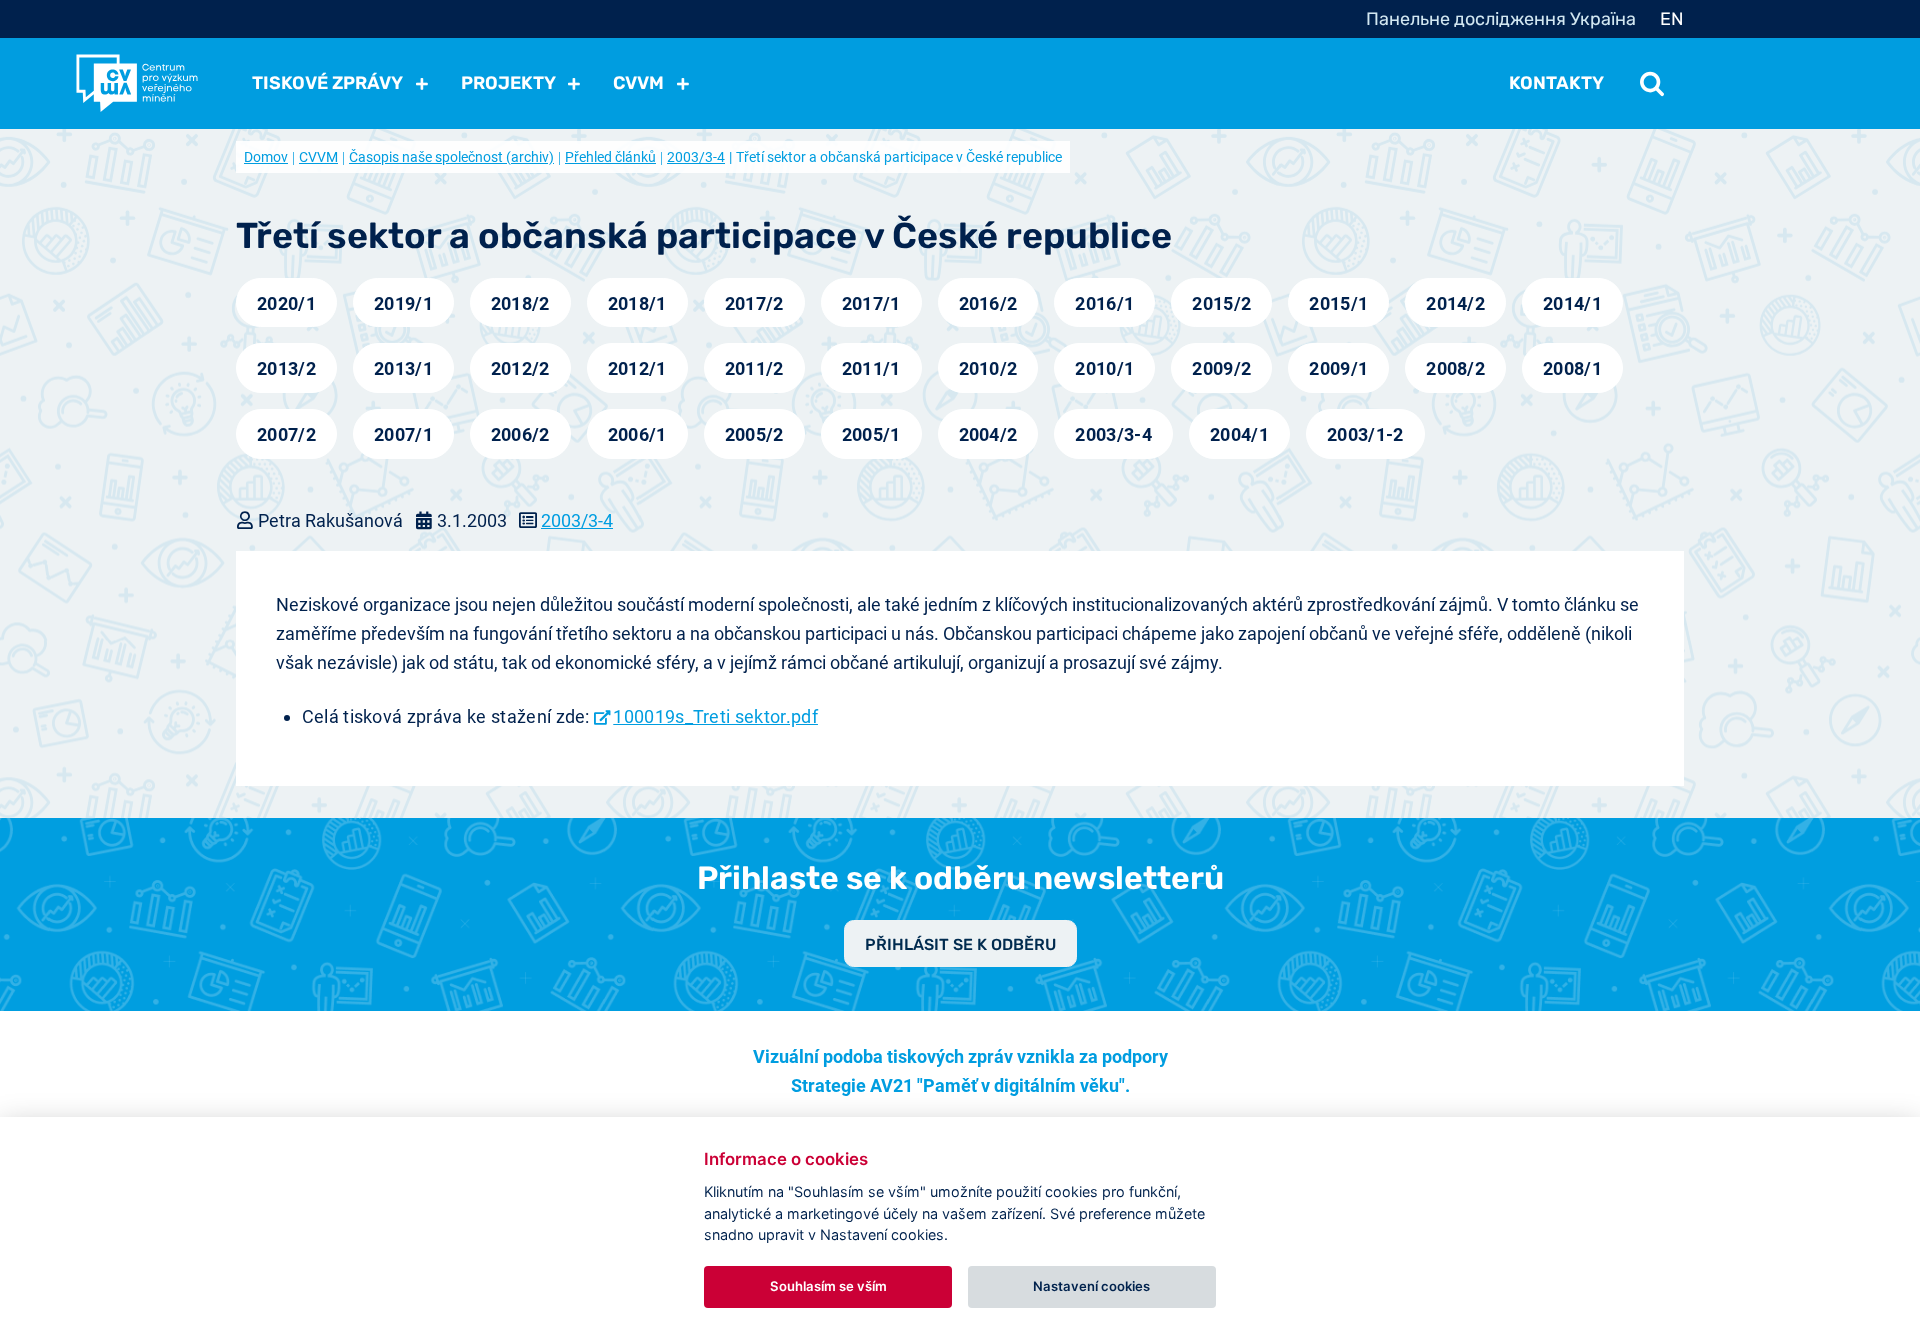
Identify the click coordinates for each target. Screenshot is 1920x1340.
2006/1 (637, 434)
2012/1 (637, 368)
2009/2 (1221, 368)
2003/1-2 (1365, 434)
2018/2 (520, 303)
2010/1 (1104, 368)
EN (1672, 19)
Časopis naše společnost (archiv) (451, 157)
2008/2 (1455, 368)
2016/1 (1104, 303)
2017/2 (754, 303)
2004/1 (1239, 434)
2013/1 (403, 368)
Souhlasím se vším (828, 1286)
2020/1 (286, 303)
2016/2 (988, 303)
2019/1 (403, 303)
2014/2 (1455, 303)
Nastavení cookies (1091, 1286)
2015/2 (1221, 303)
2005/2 (754, 434)
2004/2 (988, 434)
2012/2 (520, 368)
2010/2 (988, 368)
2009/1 (1338, 368)
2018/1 (637, 303)
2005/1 (871, 434)
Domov (266, 157)
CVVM (318, 157)
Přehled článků (610, 157)
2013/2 (286, 368)
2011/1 (871, 368)
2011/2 (754, 368)
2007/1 (403, 434)
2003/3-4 (696, 157)
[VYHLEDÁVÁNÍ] (1652, 83)
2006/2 (520, 434)
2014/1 (1572, 303)
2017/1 (871, 303)
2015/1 (1338, 303)
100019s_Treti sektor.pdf (715, 716)
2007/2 (286, 434)
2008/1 (1572, 368)
